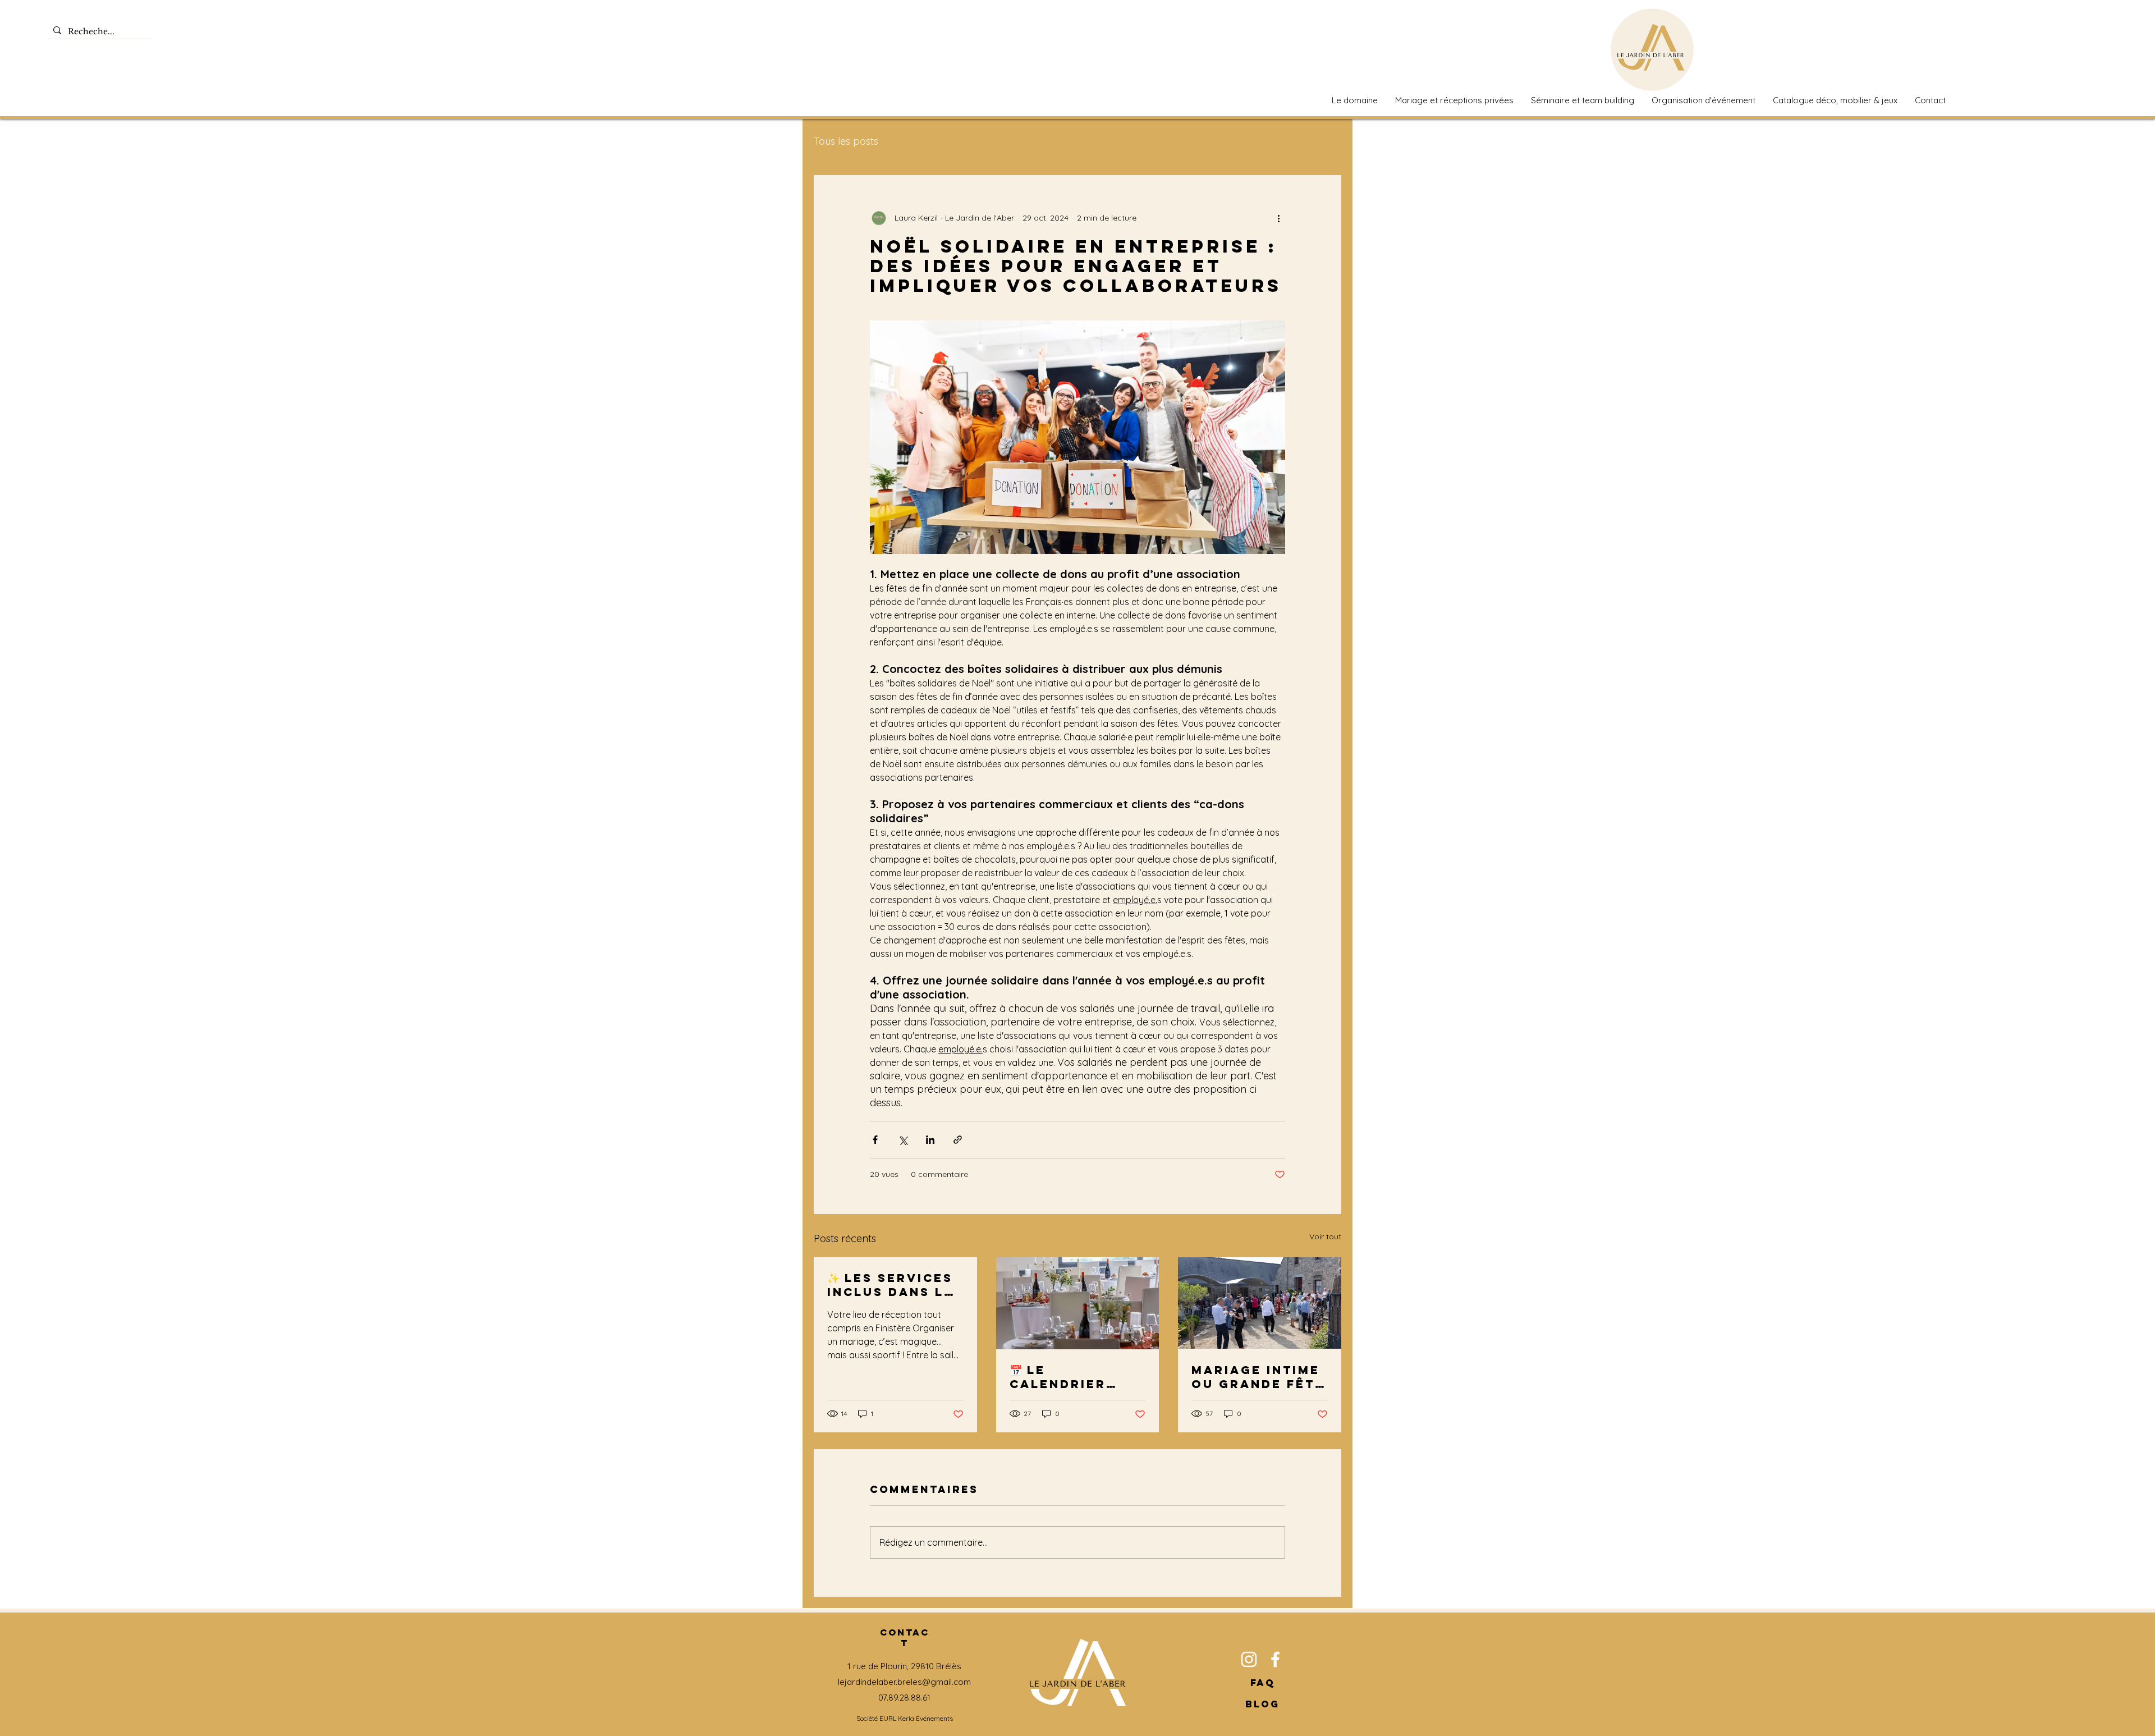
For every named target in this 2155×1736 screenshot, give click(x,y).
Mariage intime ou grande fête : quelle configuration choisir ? (1258, 1377)
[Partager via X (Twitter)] (903, 1140)
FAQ (1263, 1683)
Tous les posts (846, 141)
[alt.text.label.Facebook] (2106, 31)
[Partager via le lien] (958, 1140)
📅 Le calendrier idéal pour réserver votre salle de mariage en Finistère (1077, 1377)
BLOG (1262, 1704)
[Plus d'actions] (1278, 218)
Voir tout (1325, 1236)
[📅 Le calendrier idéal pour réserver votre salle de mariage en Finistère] (1078, 1303)
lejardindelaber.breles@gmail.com (904, 1682)
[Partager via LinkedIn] (930, 1140)
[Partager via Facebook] (875, 1140)
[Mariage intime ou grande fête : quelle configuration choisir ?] (1260, 1303)
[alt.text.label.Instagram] (2085, 31)
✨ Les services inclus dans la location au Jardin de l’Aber (891, 1285)
